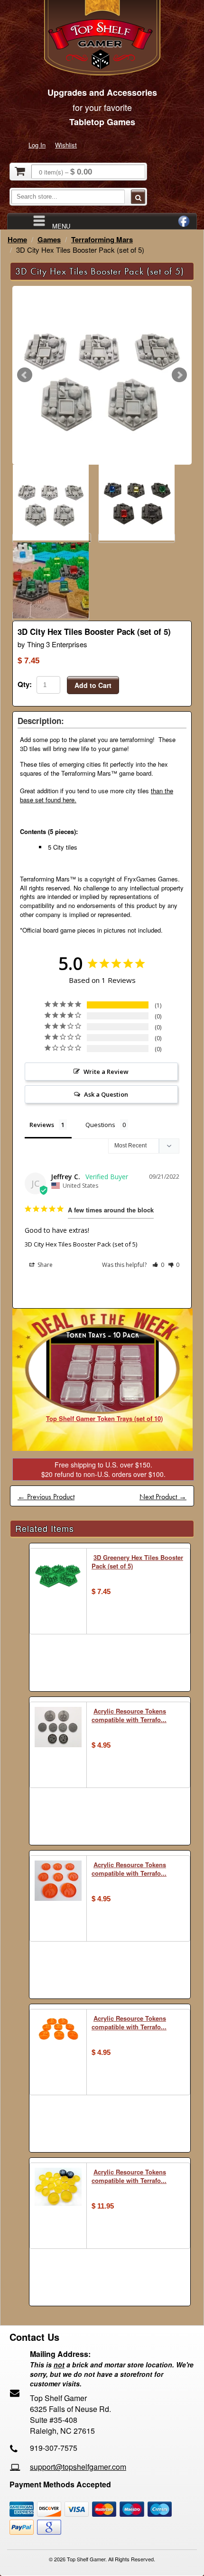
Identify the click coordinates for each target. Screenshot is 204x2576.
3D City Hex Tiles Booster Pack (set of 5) (81, 1244)
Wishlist (66, 145)
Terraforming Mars (102, 239)
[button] (158, 1265)
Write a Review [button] (106, 1072)
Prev (25, 375)
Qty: (25, 684)
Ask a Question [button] (106, 1094)
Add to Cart (93, 685)
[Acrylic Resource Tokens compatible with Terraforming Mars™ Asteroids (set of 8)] (58, 1728)
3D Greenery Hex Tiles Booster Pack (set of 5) (137, 1562)
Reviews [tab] (42, 1125)
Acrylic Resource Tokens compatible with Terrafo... (129, 1715)
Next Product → (163, 1497)
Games (49, 239)
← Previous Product (46, 1497)
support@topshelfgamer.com (78, 2467)
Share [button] (44, 1265)
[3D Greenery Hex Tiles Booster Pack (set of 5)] (58, 1576)
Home (17, 239)
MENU (61, 225)
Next (179, 375)
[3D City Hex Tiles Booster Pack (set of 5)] (102, 375)
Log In (37, 145)
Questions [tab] (100, 1125)
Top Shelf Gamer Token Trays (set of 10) (104, 1418)
